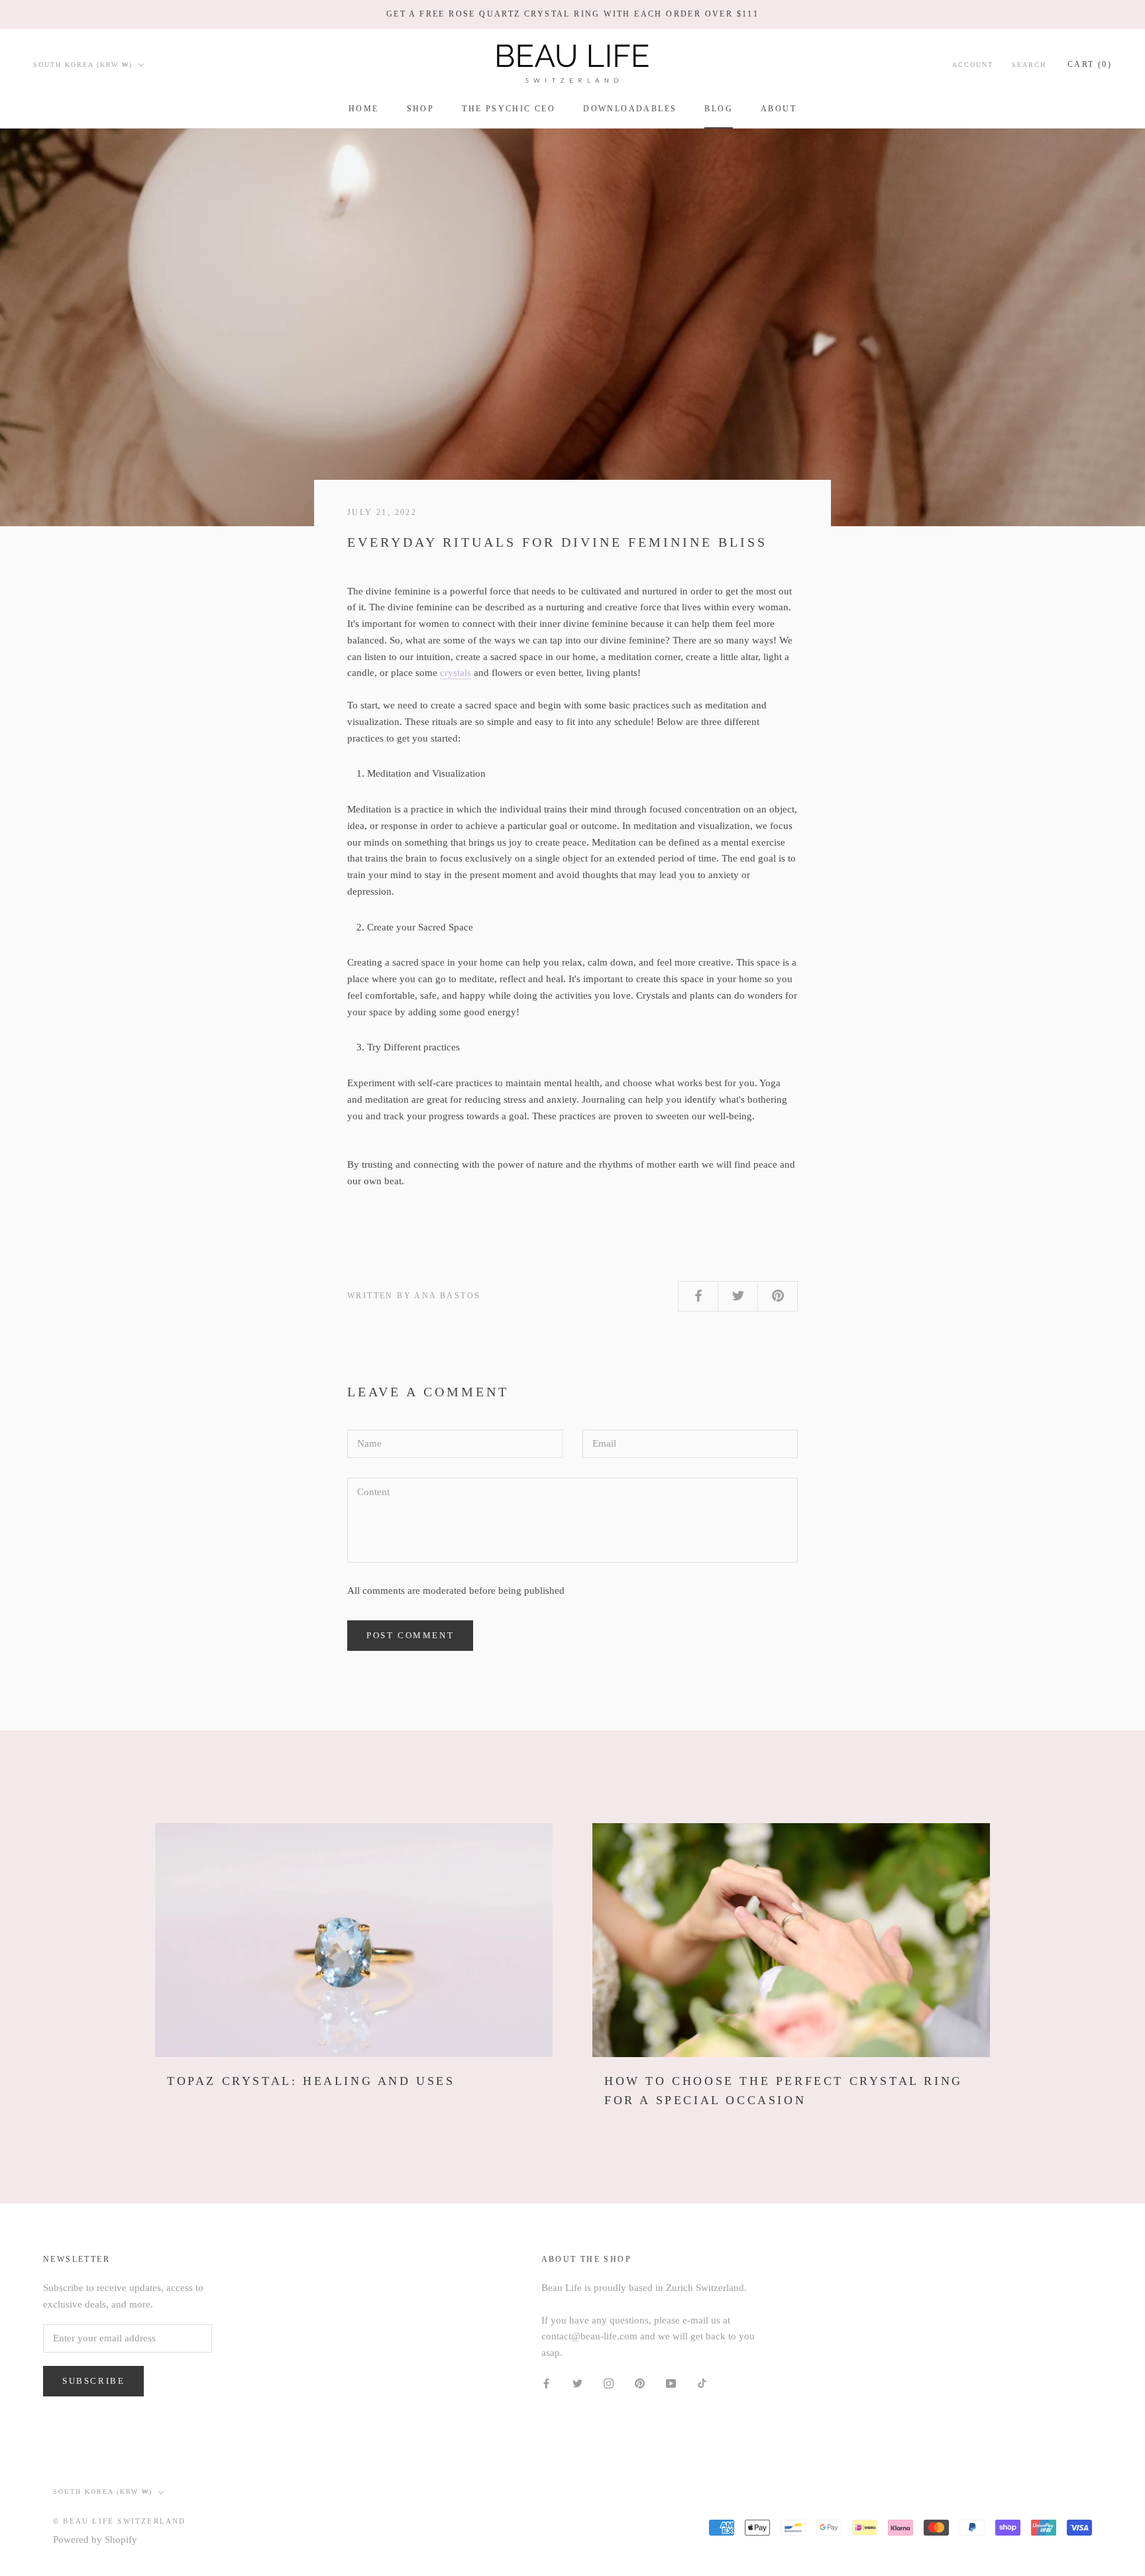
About (779, 109)
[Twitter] (577, 2383)
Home (364, 109)
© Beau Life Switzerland (120, 2521)
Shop (421, 109)
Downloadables (630, 109)
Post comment (410, 1635)
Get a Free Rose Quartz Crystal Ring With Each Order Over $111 (572, 14)
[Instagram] (609, 2383)
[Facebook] (546, 2383)
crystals (456, 673)
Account (973, 64)
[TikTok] (702, 2383)
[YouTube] (671, 2383)
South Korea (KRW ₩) (83, 64)
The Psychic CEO (509, 109)
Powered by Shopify (95, 2540)
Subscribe (93, 2381)
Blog (719, 109)
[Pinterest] (640, 2383)
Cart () (1090, 64)
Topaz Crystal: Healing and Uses (311, 2081)
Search (1029, 64)
